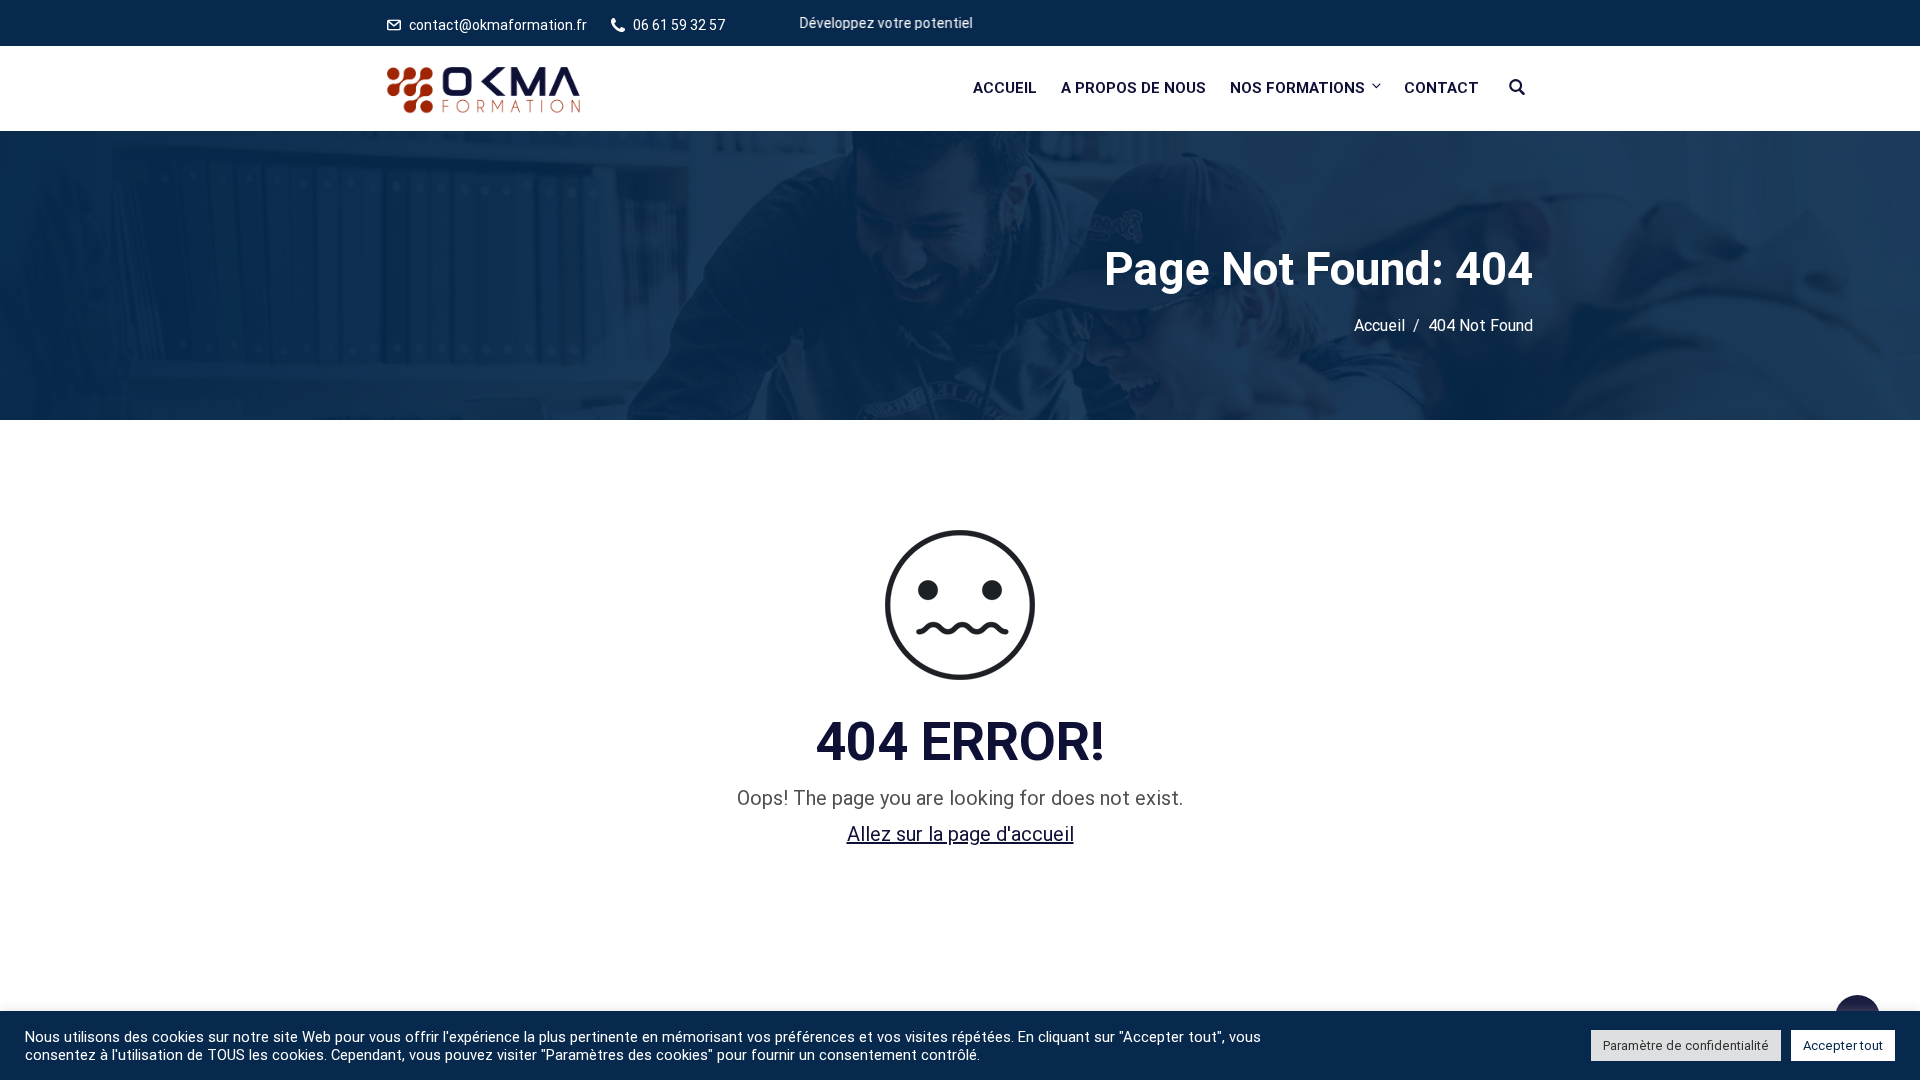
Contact (1441, 88)
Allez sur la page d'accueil (960, 834)
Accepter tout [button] (1843, 1045)
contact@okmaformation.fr (498, 25)
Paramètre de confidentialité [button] (1686, 1045)
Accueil (1005, 88)
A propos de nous (1133, 88)
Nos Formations (1297, 88)
